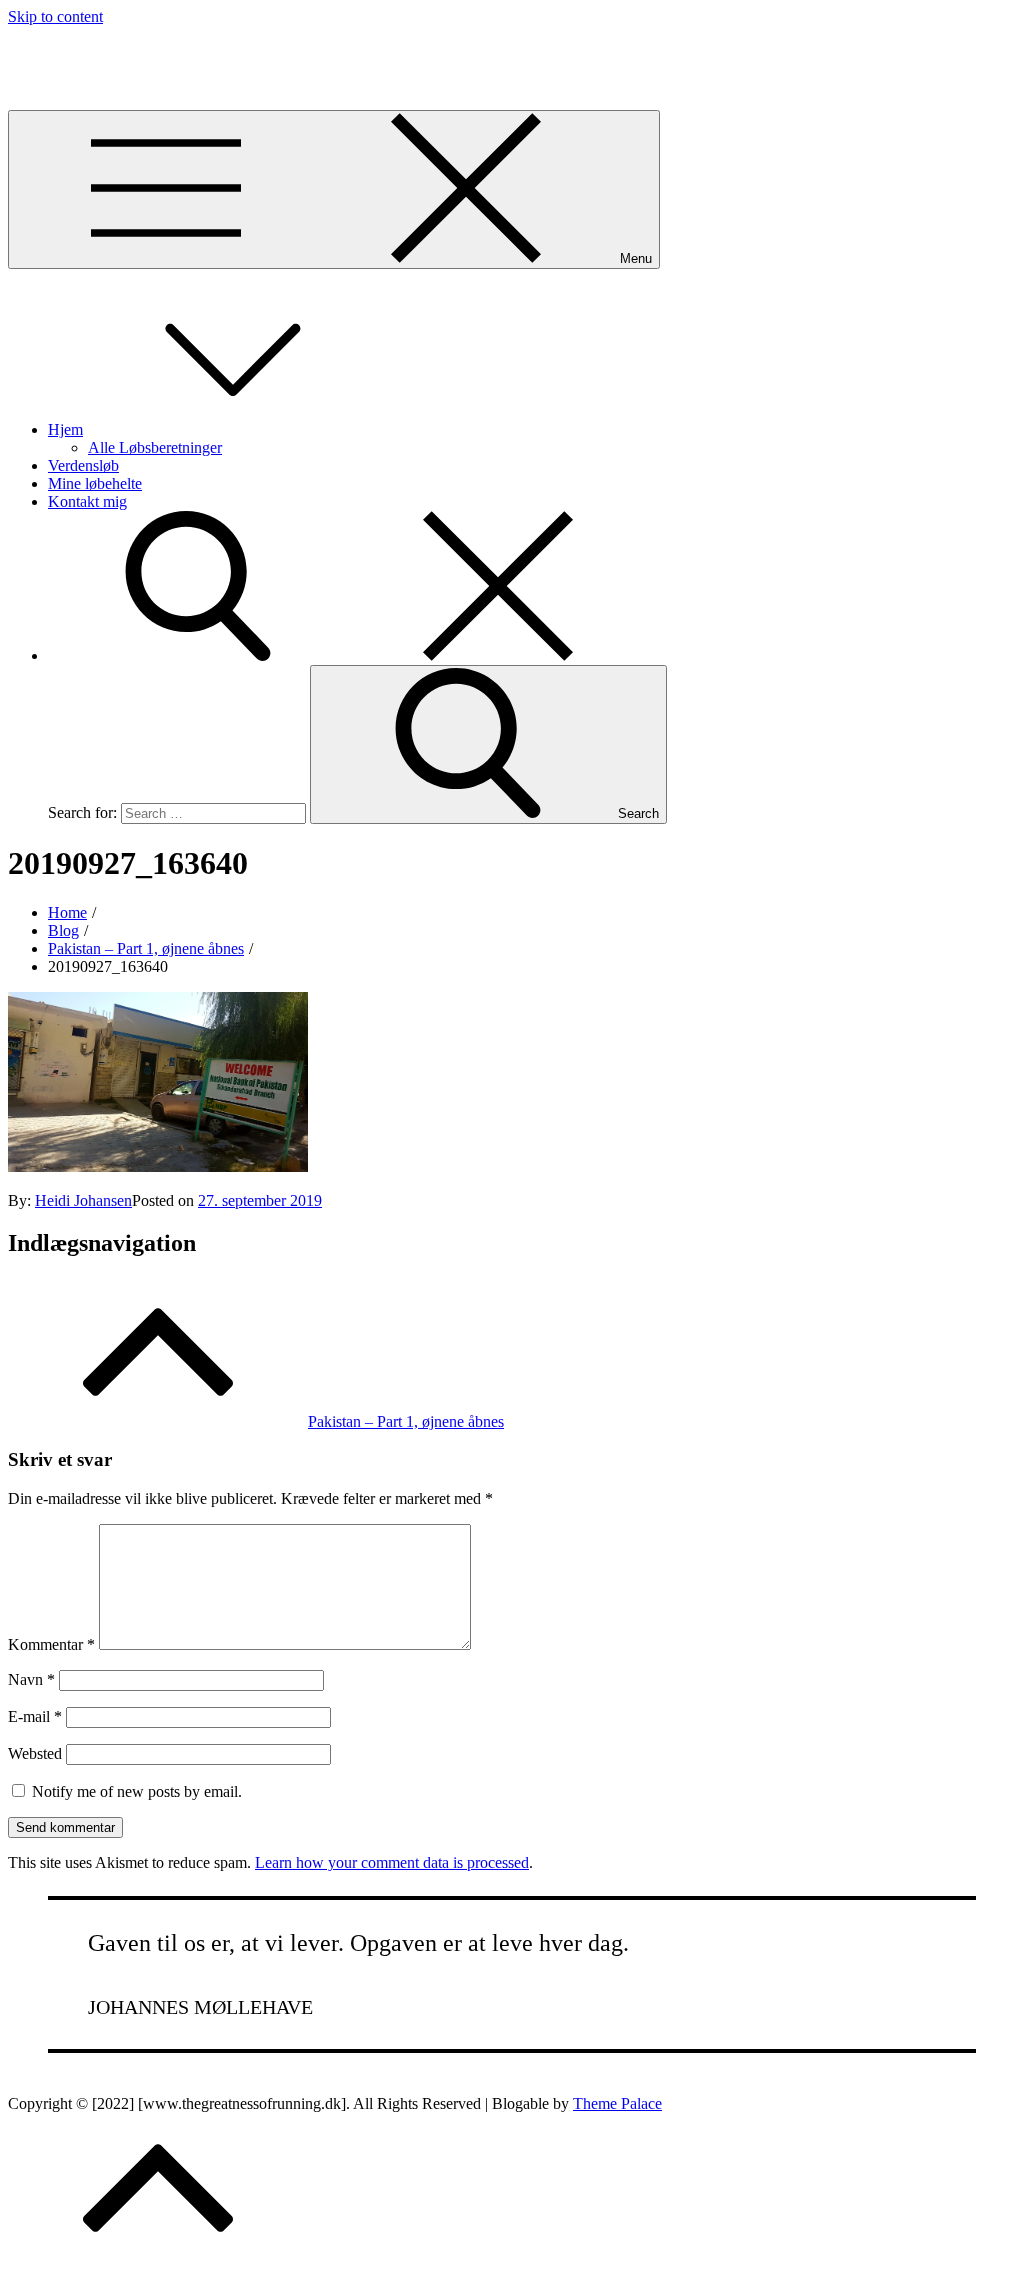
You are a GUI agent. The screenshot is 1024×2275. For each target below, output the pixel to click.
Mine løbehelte (95, 483)
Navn (31, 1679)
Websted (35, 1753)
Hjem (65, 429)
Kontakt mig (87, 501)
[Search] (348, 655)
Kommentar (51, 1644)
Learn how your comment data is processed (392, 1862)
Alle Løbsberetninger (155, 447)
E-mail (35, 1716)
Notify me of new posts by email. (137, 1791)
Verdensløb (83, 465)
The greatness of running (86, 50)
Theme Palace (617, 2103)
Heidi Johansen (83, 1200)
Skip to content (55, 16)
